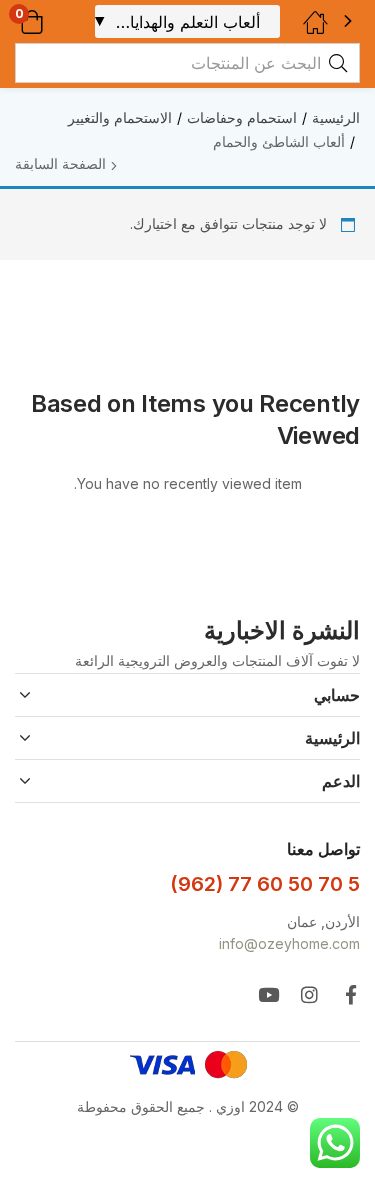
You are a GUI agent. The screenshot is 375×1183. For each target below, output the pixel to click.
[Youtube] (268, 994)
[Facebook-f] (350, 994)
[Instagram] (309, 994)
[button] (57, 21)
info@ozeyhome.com (289, 943)
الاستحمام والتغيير (120, 117)
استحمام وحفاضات (242, 117)
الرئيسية (336, 117)
